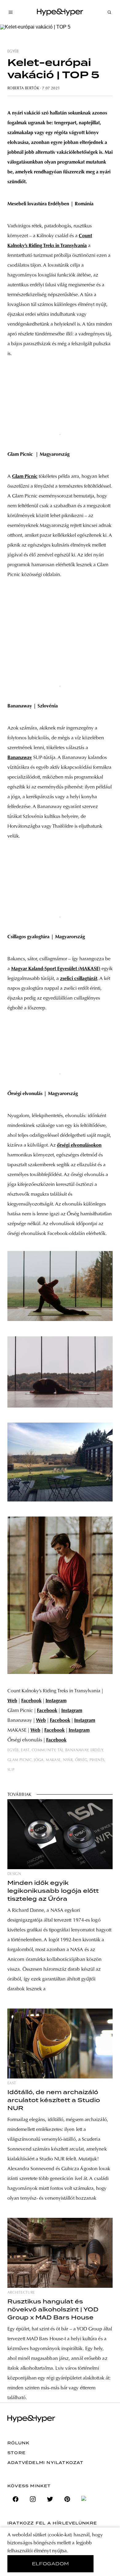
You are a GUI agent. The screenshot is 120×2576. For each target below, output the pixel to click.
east (25, 1750)
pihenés (97, 1760)
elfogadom (51, 2564)
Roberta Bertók (23, 88)
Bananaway (20, 758)
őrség (81, 1760)
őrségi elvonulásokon (79, 1145)
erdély (97, 1750)
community (43, 1750)
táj (60, 1750)
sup (11, 1770)
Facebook (31, 1701)
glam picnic (20, 1760)
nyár (68, 1760)
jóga (39, 1760)
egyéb (13, 52)
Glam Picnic (25, 477)
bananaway (77, 1750)
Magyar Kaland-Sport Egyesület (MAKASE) (56, 969)
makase (53, 1760)
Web (12, 1701)
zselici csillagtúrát (79, 979)
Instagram (56, 1701)
